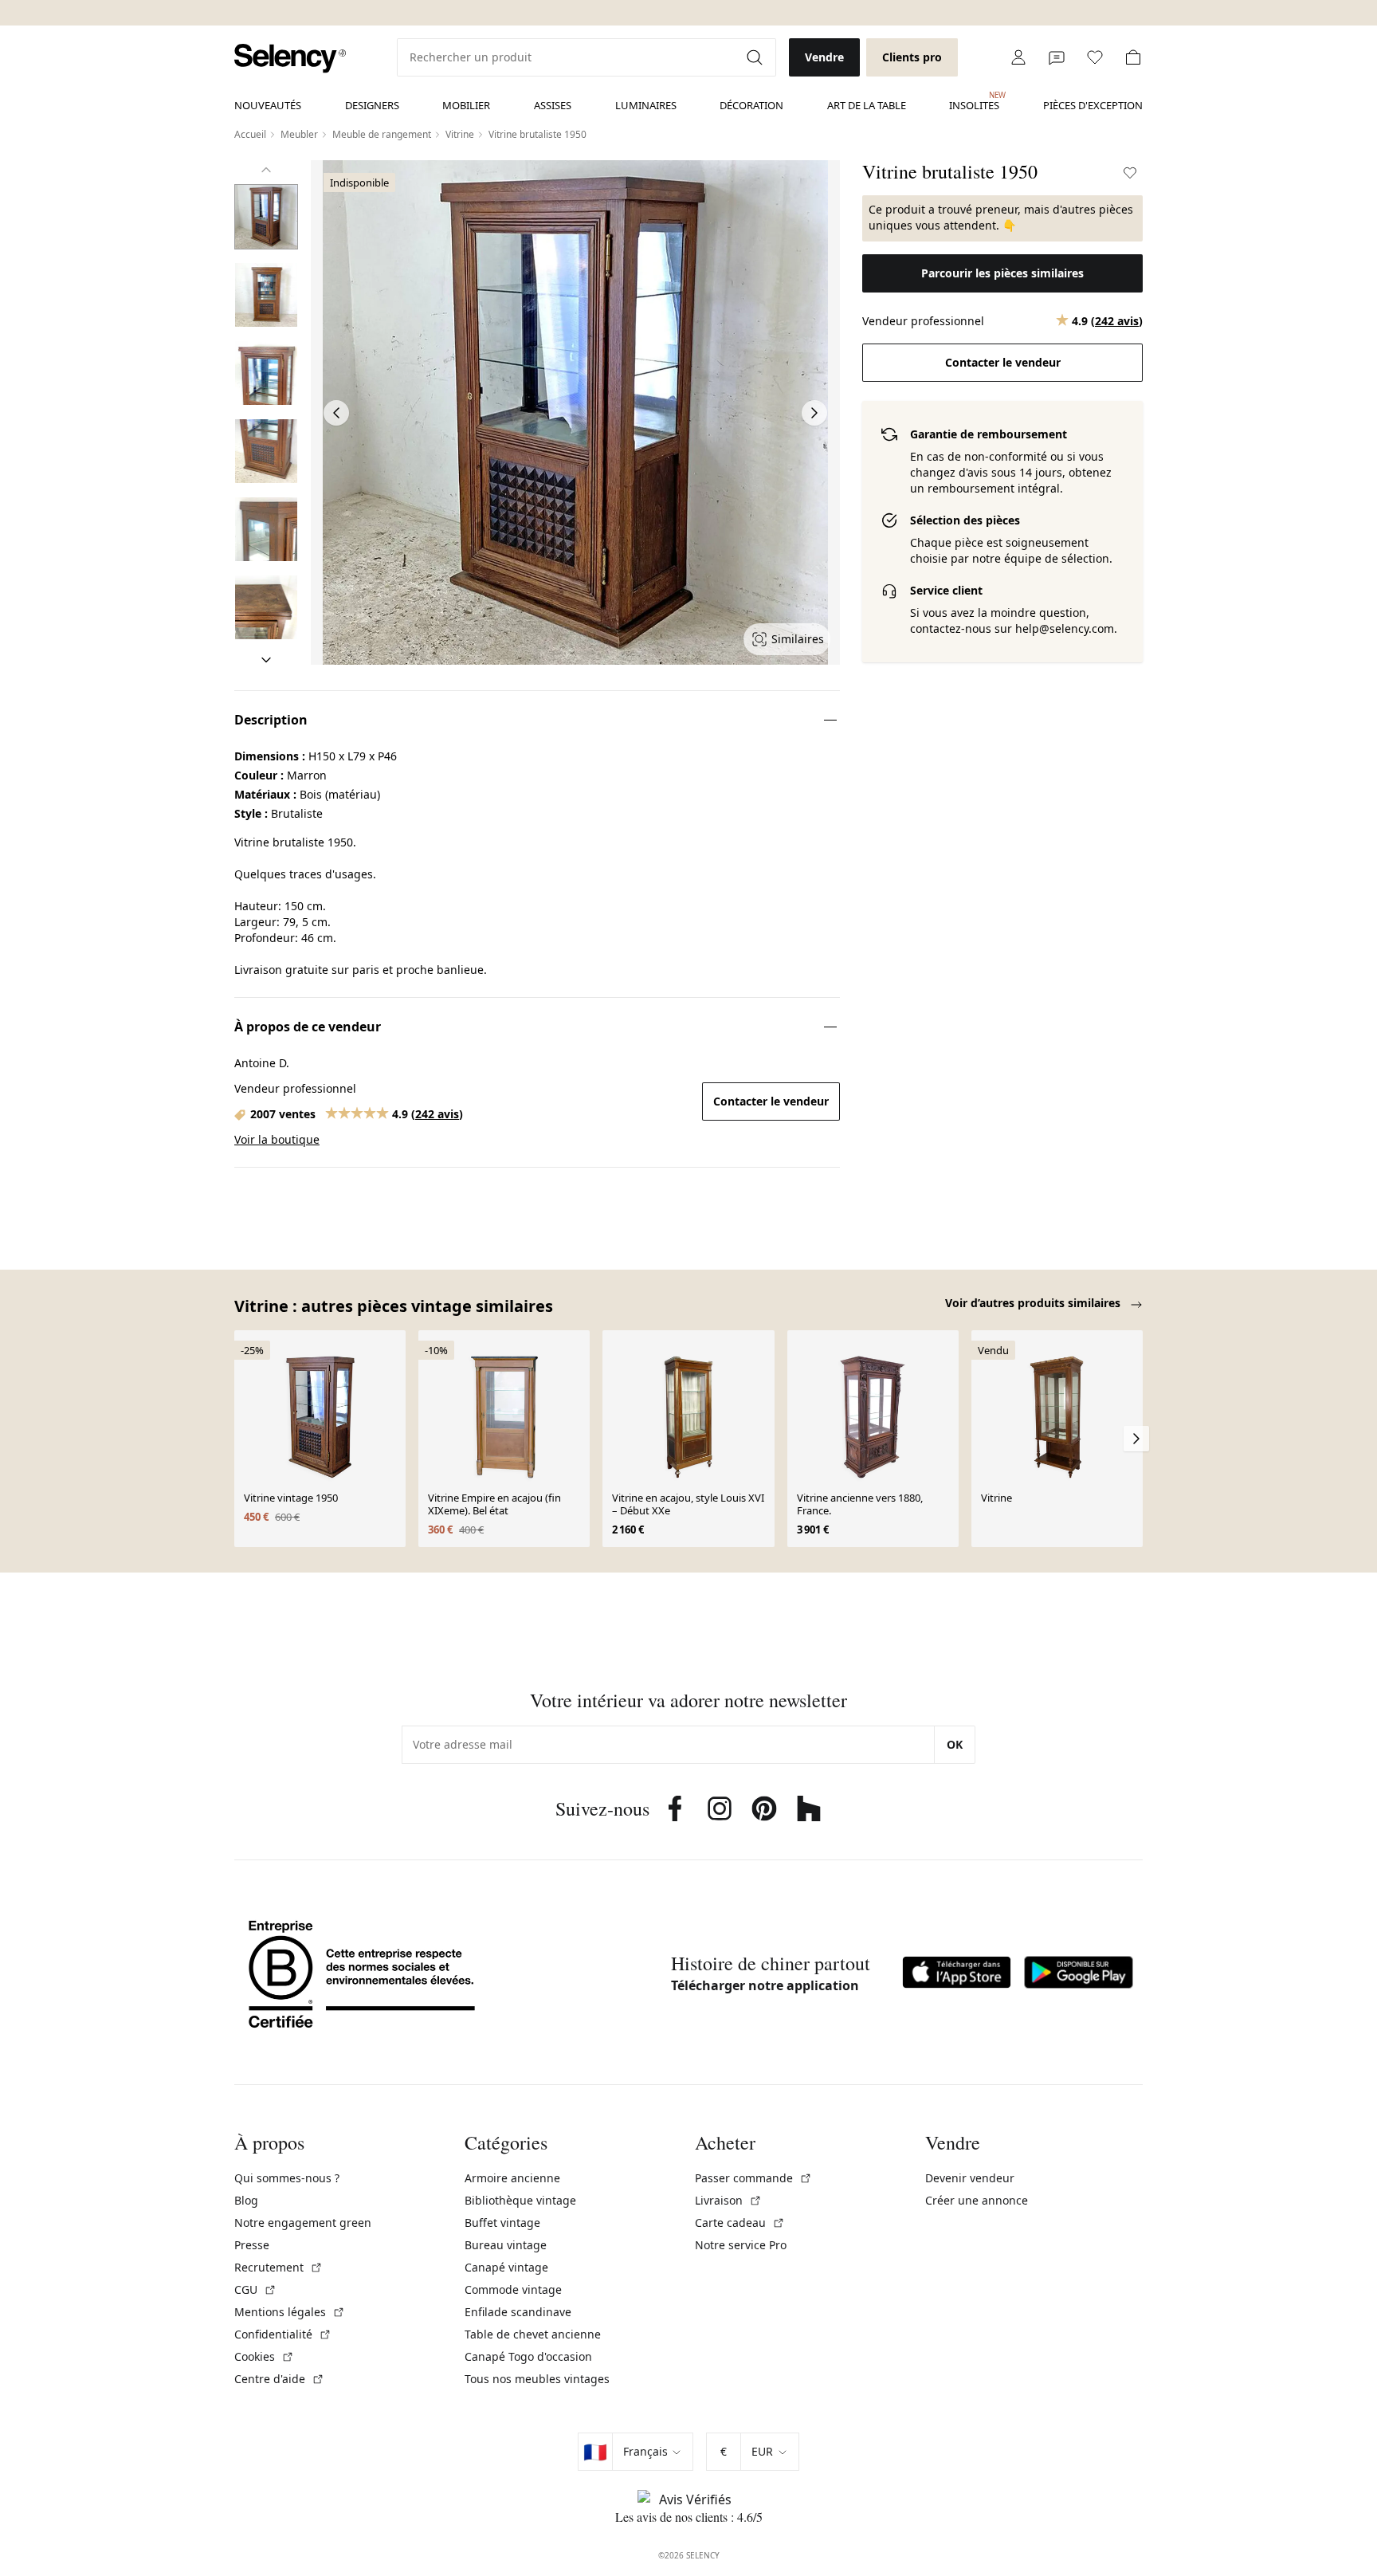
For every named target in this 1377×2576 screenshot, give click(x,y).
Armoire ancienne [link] (512, 2178)
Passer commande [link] (753, 2178)
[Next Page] (814, 413)
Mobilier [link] (466, 105)
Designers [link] (372, 105)
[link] (290, 59)
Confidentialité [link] (283, 2334)
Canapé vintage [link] (506, 2267)
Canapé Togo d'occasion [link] (528, 2356)
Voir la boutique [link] (277, 1139)
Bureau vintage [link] (506, 2245)
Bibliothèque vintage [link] (520, 2200)
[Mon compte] (1018, 57)
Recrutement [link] (279, 2267)
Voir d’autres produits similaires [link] (1034, 1303)
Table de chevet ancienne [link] (533, 2334)
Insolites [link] (974, 101)
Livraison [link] (728, 2200)
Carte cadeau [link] (740, 2223)
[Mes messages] (1057, 57)
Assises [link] (553, 105)
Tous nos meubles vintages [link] (537, 2379)
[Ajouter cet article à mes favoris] (1130, 173)
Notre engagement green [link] (303, 2223)
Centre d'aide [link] (279, 2379)
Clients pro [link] (912, 57)
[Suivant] (266, 660)
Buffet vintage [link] (502, 2223)
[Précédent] (266, 170)
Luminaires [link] (646, 105)
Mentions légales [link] (290, 2312)
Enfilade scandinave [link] (518, 2312)
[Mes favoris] (1095, 57)
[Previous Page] (336, 413)
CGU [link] (255, 2289)
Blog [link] (246, 2200)
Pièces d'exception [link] (1093, 105)
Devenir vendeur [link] (970, 2178)
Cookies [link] (264, 2356)
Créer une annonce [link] (977, 2200)
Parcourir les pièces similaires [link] (1002, 273)
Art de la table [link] (867, 105)
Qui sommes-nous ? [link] (287, 2178)
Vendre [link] (824, 57)
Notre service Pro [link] (741, 2245)
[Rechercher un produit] (756, 57)
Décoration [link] (751, 105)
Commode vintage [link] (513, 2289)
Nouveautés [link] (268, 105)
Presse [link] (252, 2245)
